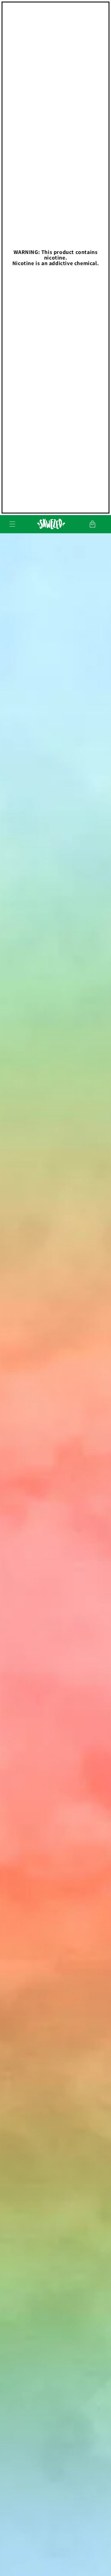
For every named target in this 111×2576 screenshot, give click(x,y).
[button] (12, 524)
